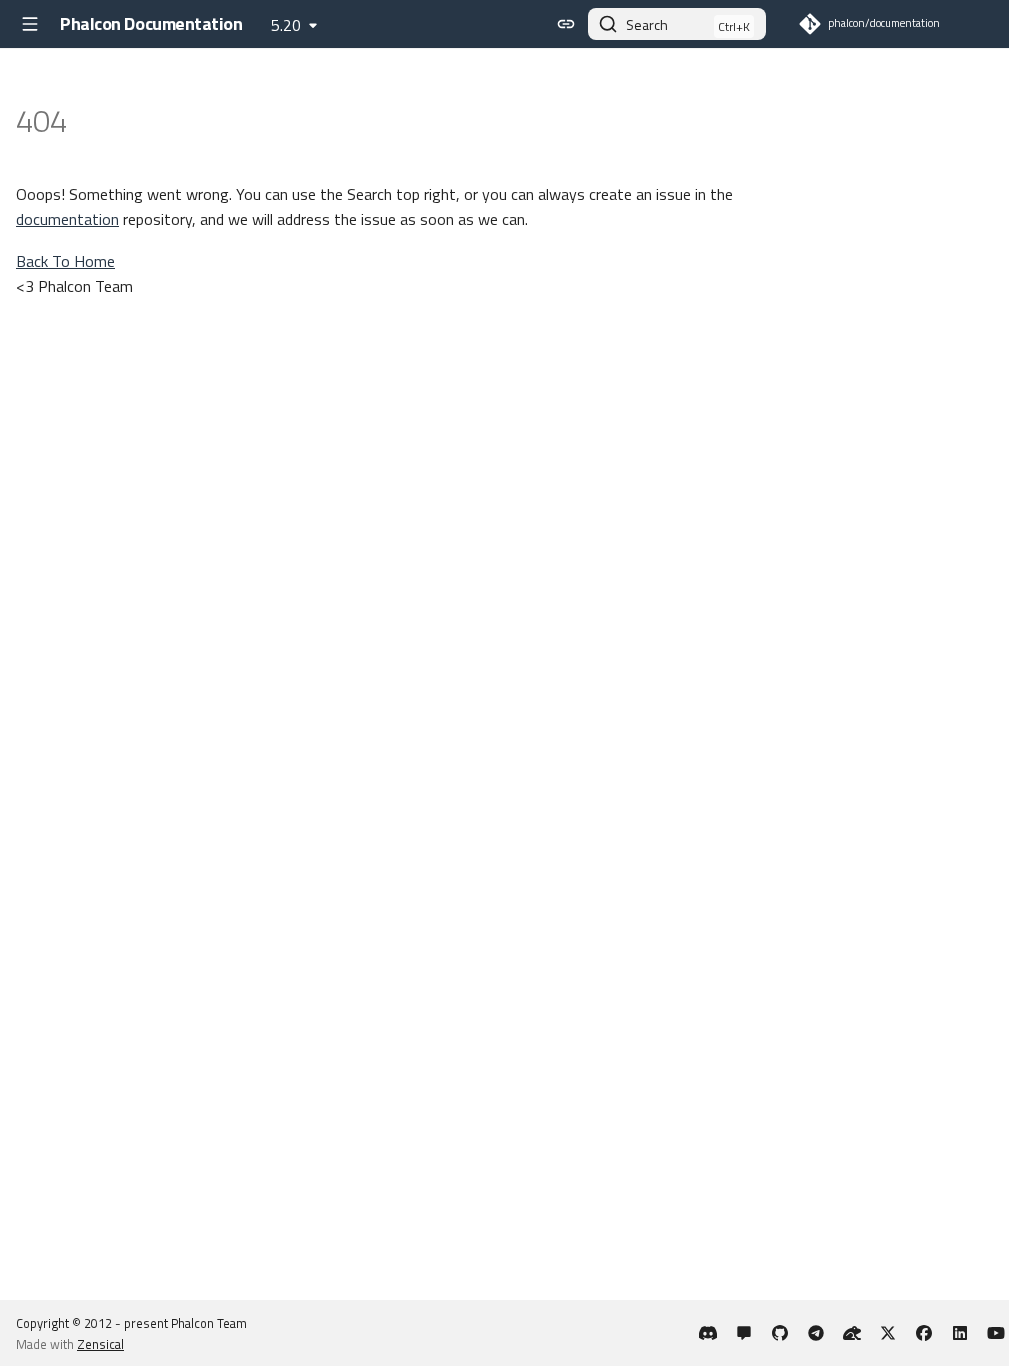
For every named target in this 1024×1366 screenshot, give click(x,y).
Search (647, 24)
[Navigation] (30, 24)
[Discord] (708, 1333)
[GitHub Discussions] (744, 1333)
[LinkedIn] (960, 1333)
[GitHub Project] (780, 1333)
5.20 (286, 25)
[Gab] (852, 1333)
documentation (67, 219)
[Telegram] (816, 1333)
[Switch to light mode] (566, 24)
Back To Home (65, 261)
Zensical (100, 1344)
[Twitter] (888, 1333)
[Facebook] (924, 1333)
